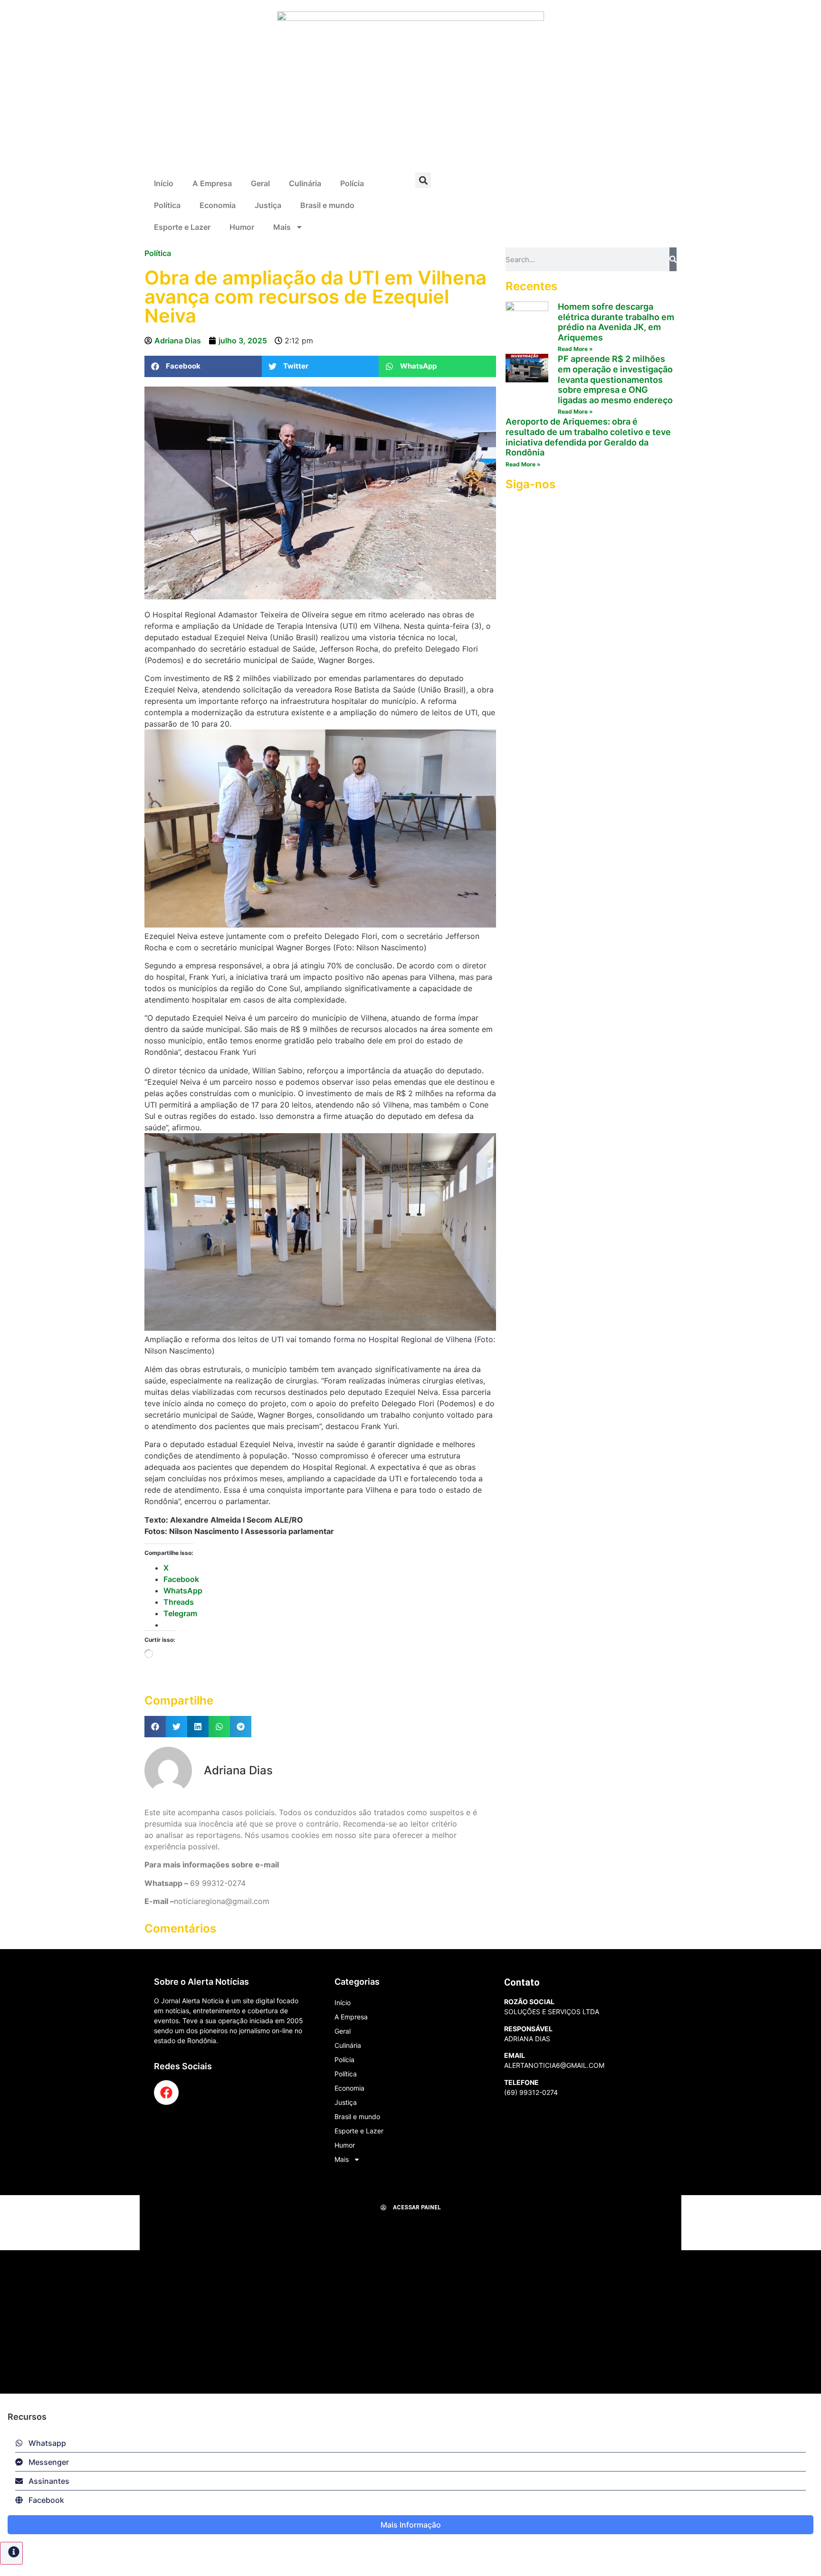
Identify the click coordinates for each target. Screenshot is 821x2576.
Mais (282, 227)
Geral (260, 183)
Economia (218, 205)
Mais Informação (411, 2525)
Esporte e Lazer (182, 227)
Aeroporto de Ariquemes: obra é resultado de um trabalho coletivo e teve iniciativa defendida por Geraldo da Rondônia (588, 437)
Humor (242, 227)
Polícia (352, 183)
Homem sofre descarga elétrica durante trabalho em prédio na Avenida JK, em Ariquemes (616, 322)
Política (167, 205)
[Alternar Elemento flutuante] (11, 2553)
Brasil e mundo (327, 205)
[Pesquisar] (673, 259)
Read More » (575, 349)
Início (164, 183)
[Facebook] (166, 2093)
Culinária (305, 183)
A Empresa (212, 183)
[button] (423, 180)
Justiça (268, 205)
